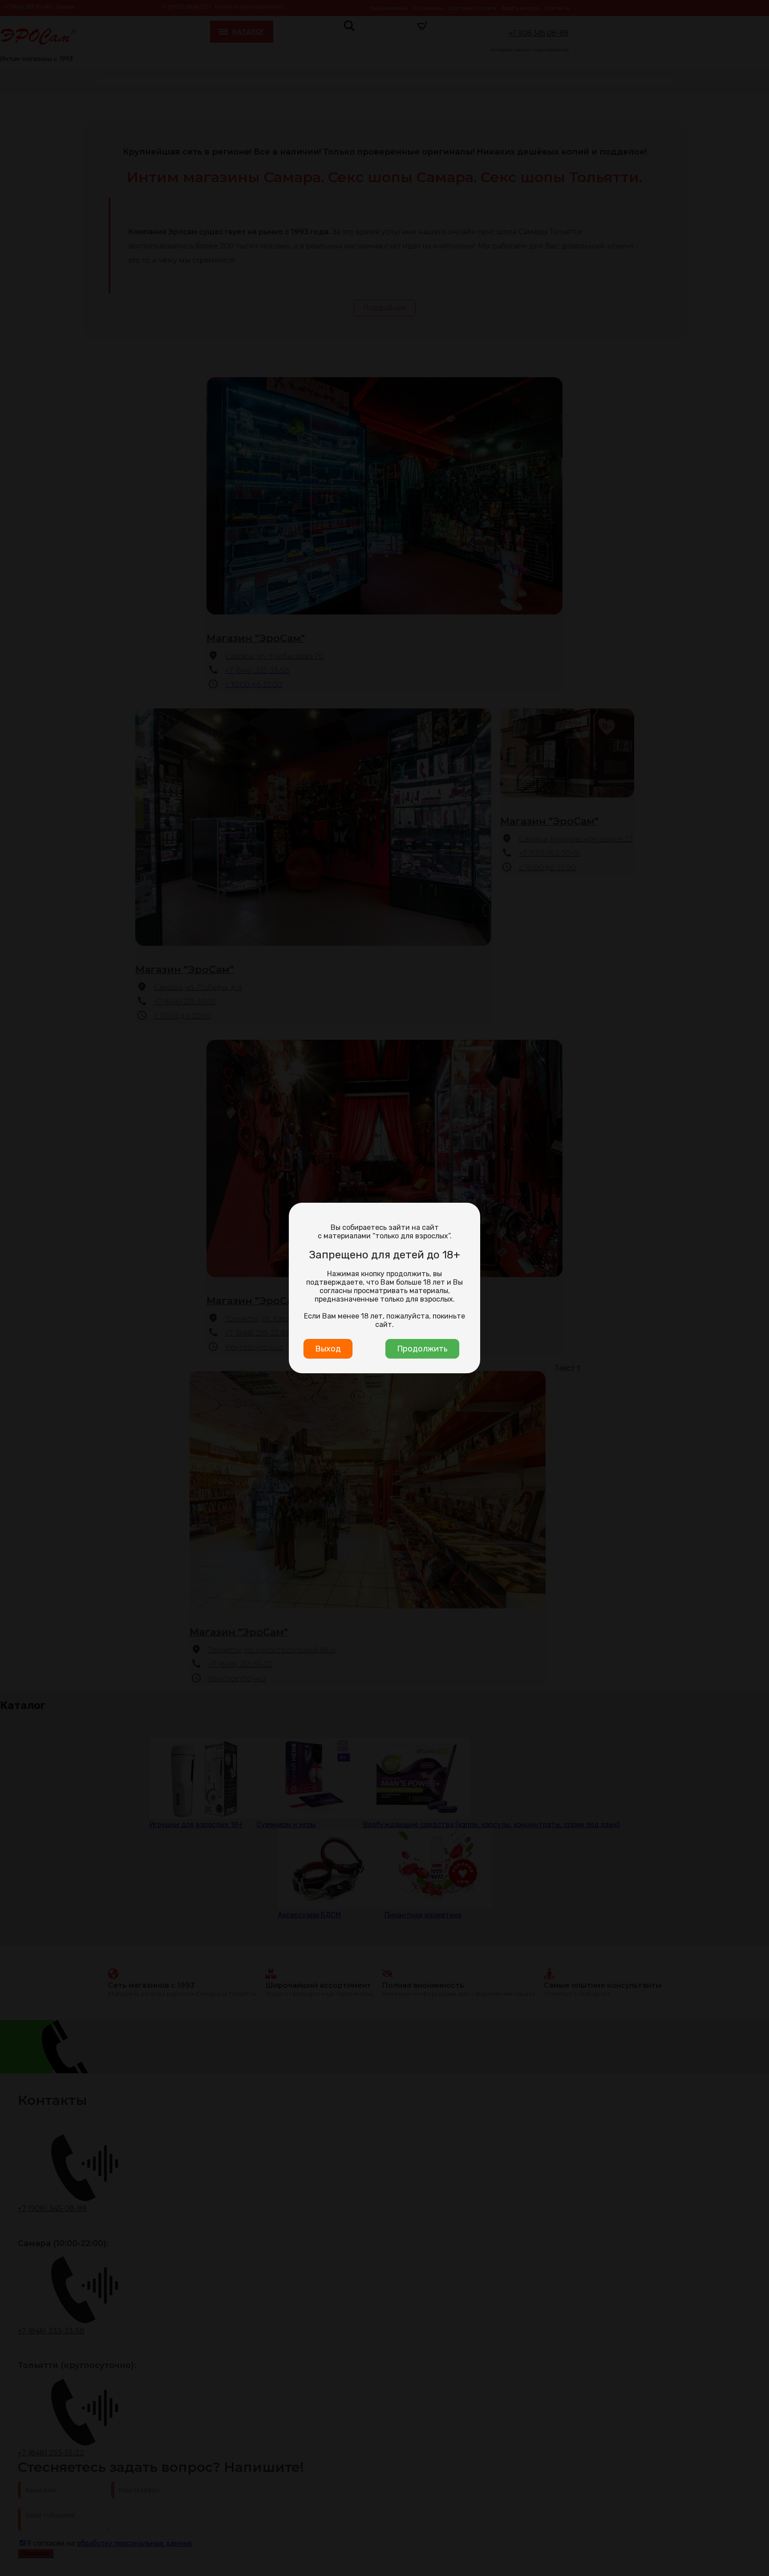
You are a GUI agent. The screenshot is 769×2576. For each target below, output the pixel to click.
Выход (328, 1349)
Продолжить (422, 1349)
